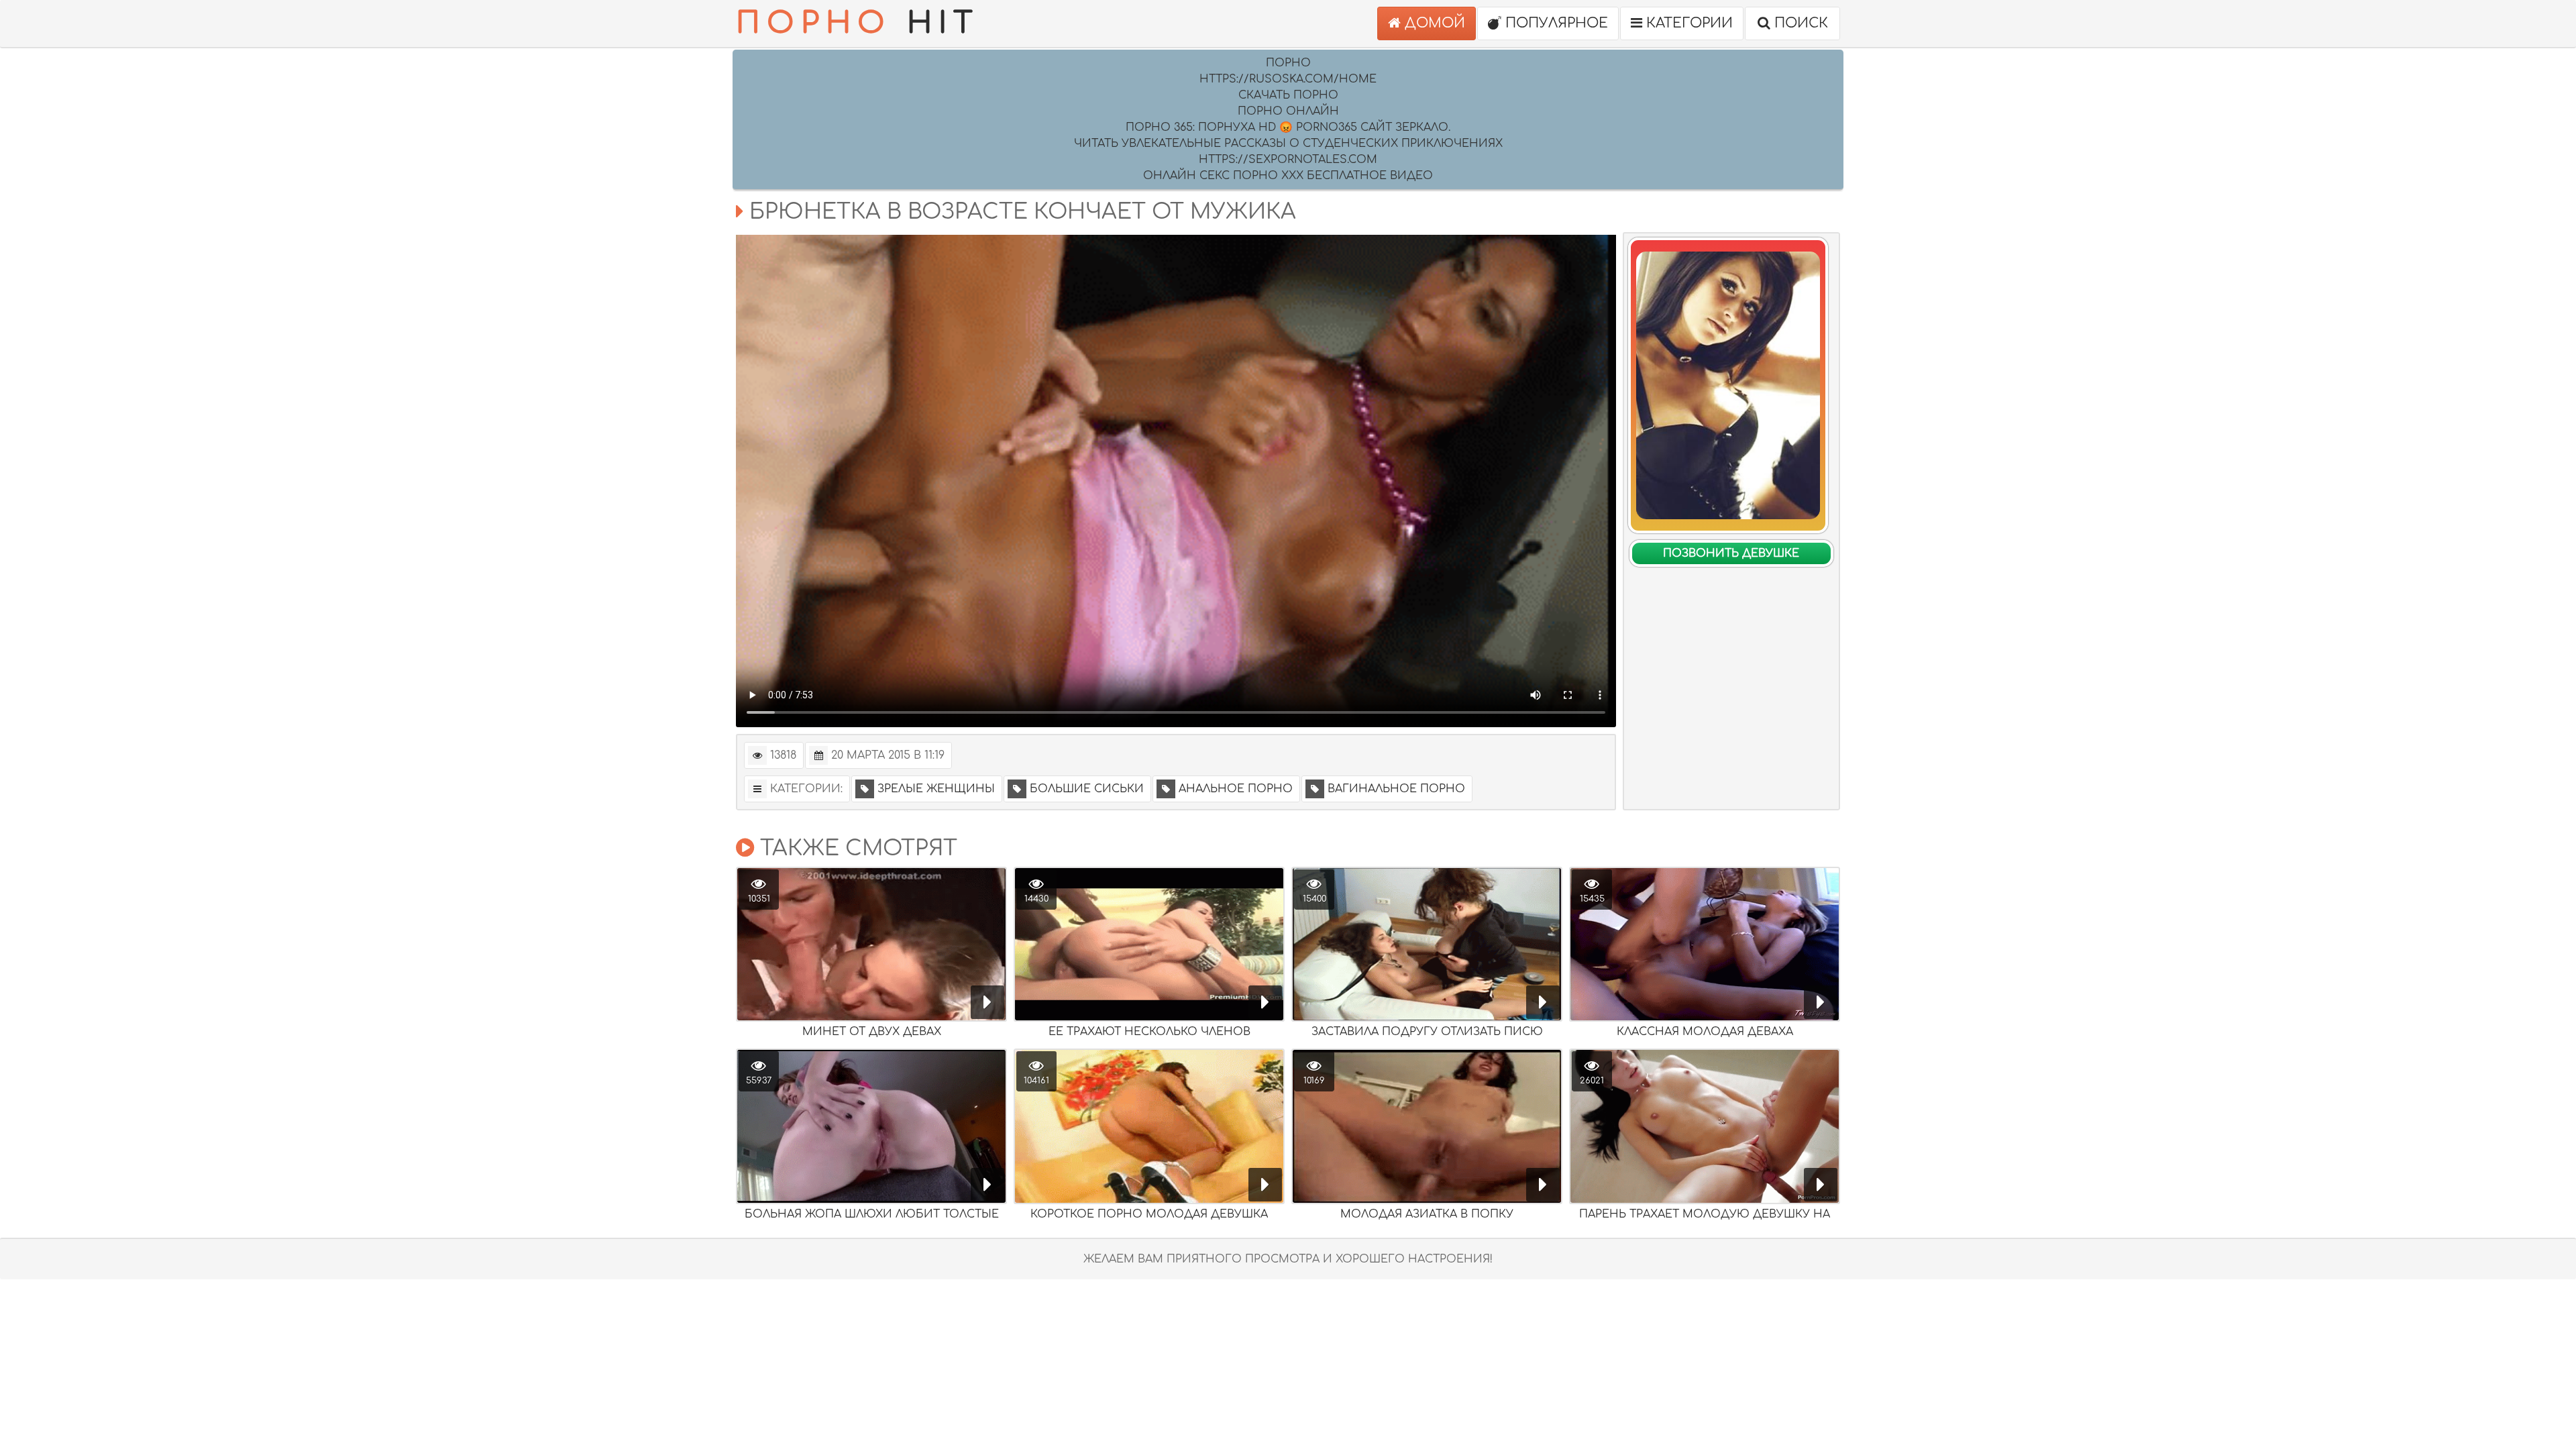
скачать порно (1288, 95)
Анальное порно (1236, 789)
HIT (858, 23)
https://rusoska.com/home (1288, 79)
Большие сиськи (1087, 789)
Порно (1288, 63)
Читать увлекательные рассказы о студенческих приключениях (1288, 144)
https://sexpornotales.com (1288, 160)
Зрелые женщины (936, 789)
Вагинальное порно (1396, 789)
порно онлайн (1288, 111)
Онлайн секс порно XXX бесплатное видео (1288, 176)
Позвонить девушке (1731, 553)
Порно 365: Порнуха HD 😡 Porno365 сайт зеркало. (1288, 127)
